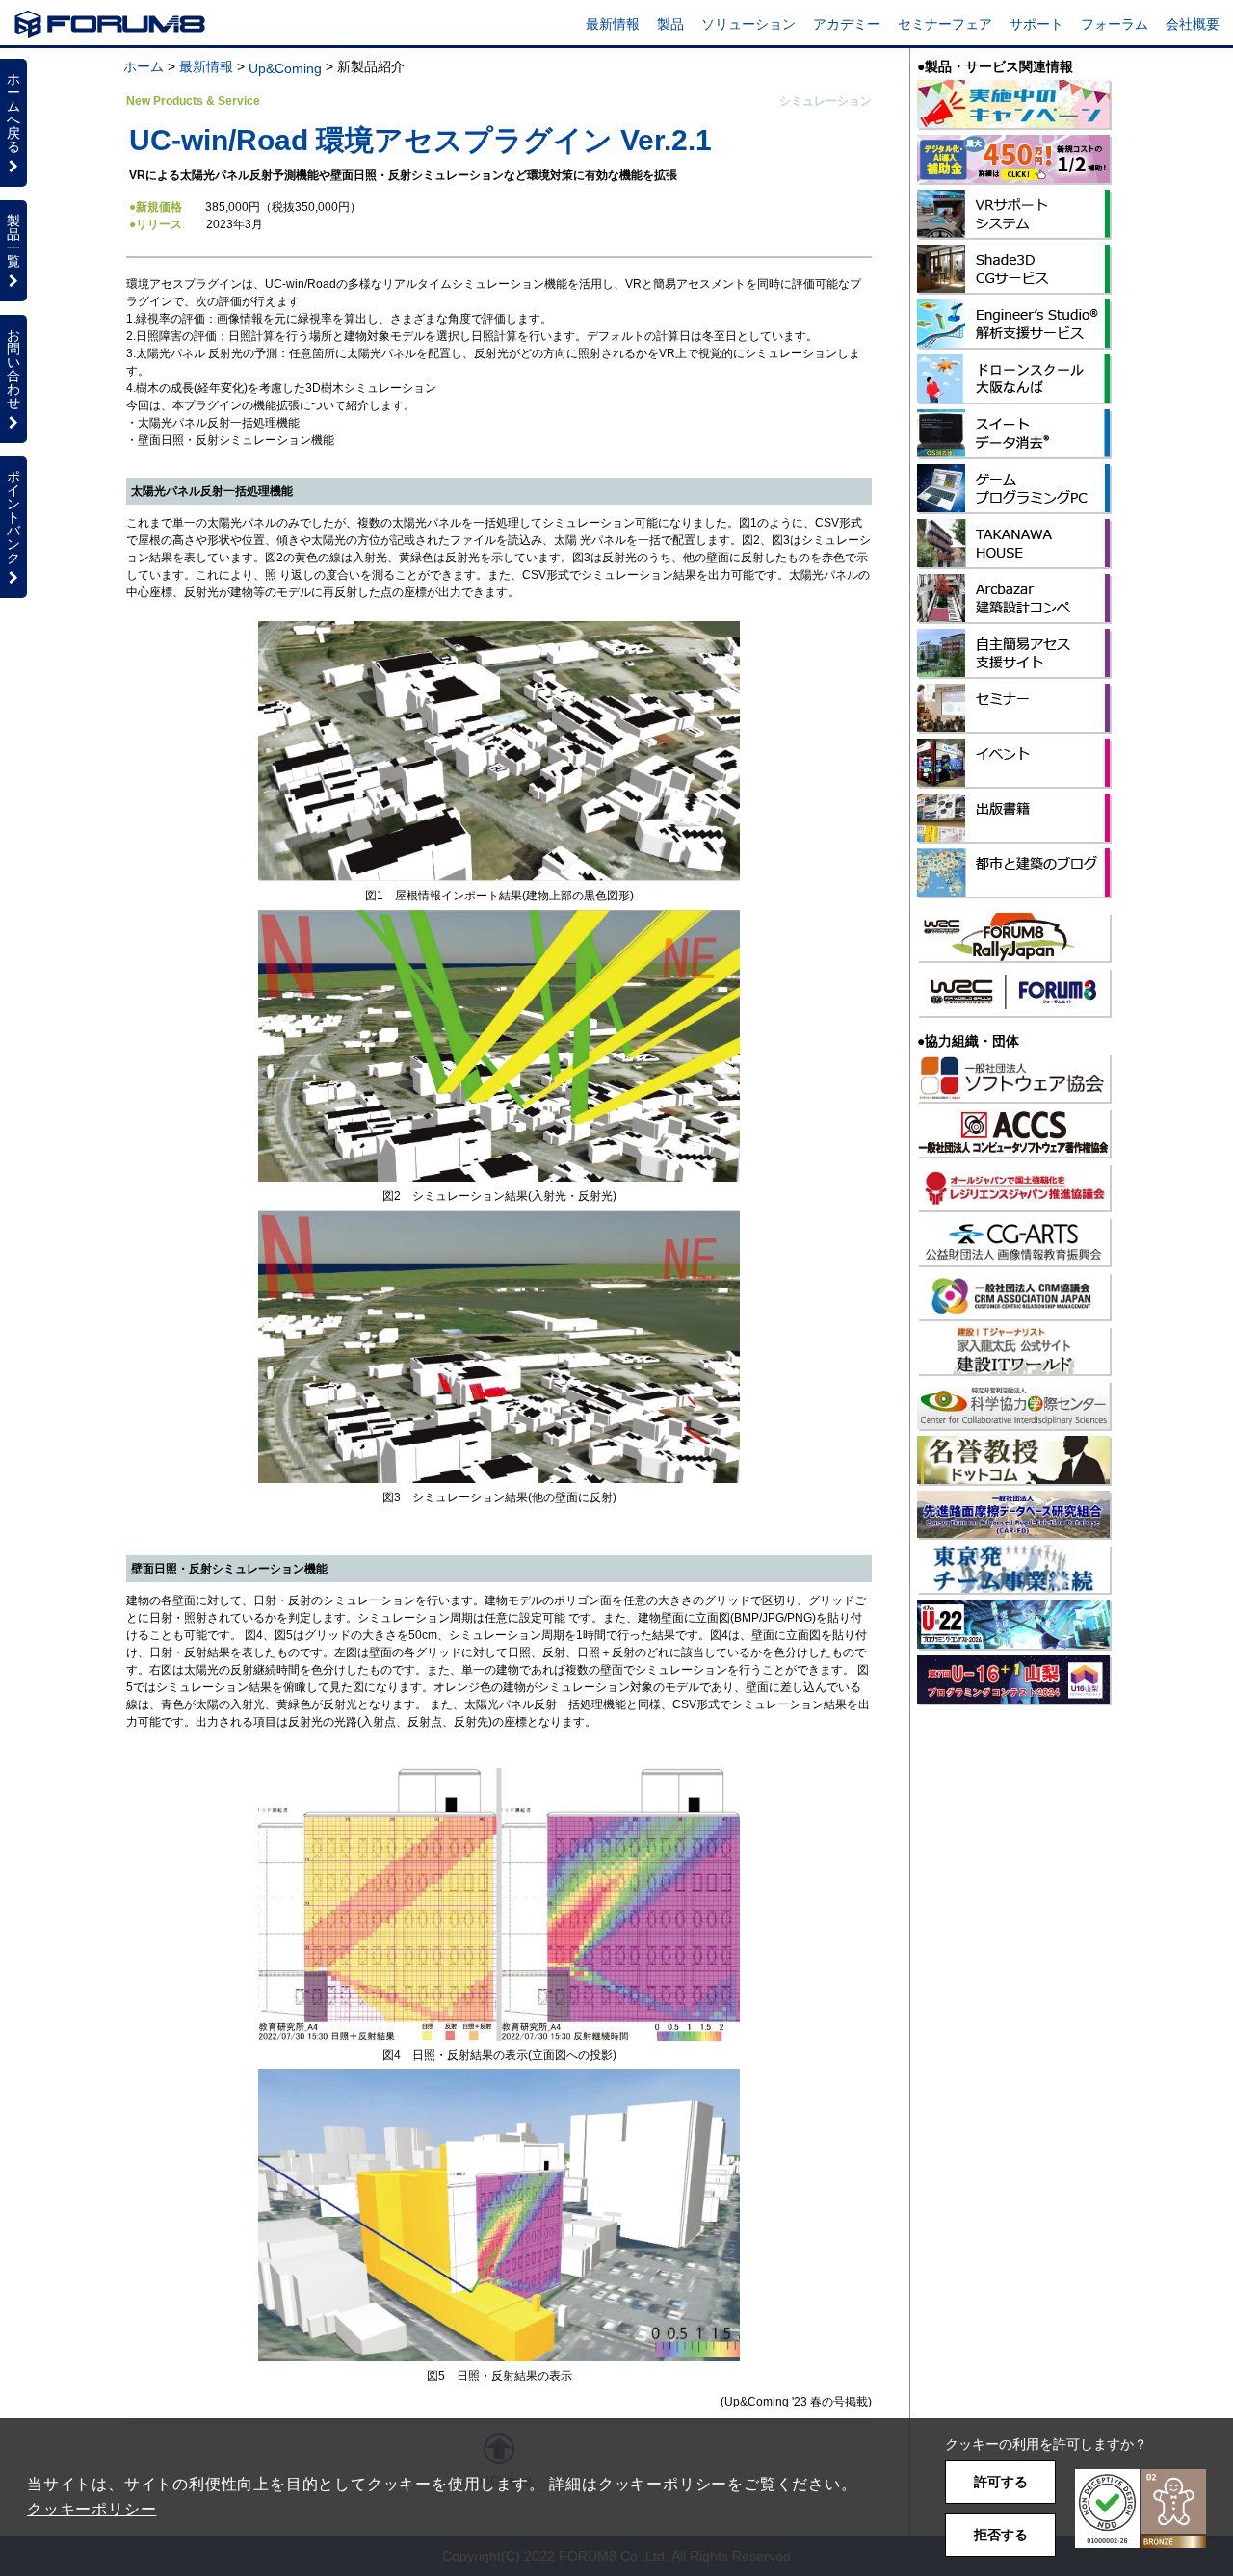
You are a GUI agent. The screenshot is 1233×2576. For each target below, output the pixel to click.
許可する (1001, 2482)
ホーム (144, 66)
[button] (1141, 2509)
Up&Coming (285, 68)
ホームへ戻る (13, 113)
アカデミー (847, 24)
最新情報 (613, 24)
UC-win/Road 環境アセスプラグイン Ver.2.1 (420, 140)
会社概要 (1193, 24)
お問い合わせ (13, 369)
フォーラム (1115, 24)
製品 (670, 24)
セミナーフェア (945, 24)
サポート (1036, 24)
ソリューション (748, 24)
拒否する (1001, 2535)
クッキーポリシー (92, 2509)
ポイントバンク (13, 517)
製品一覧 (13, 241)
